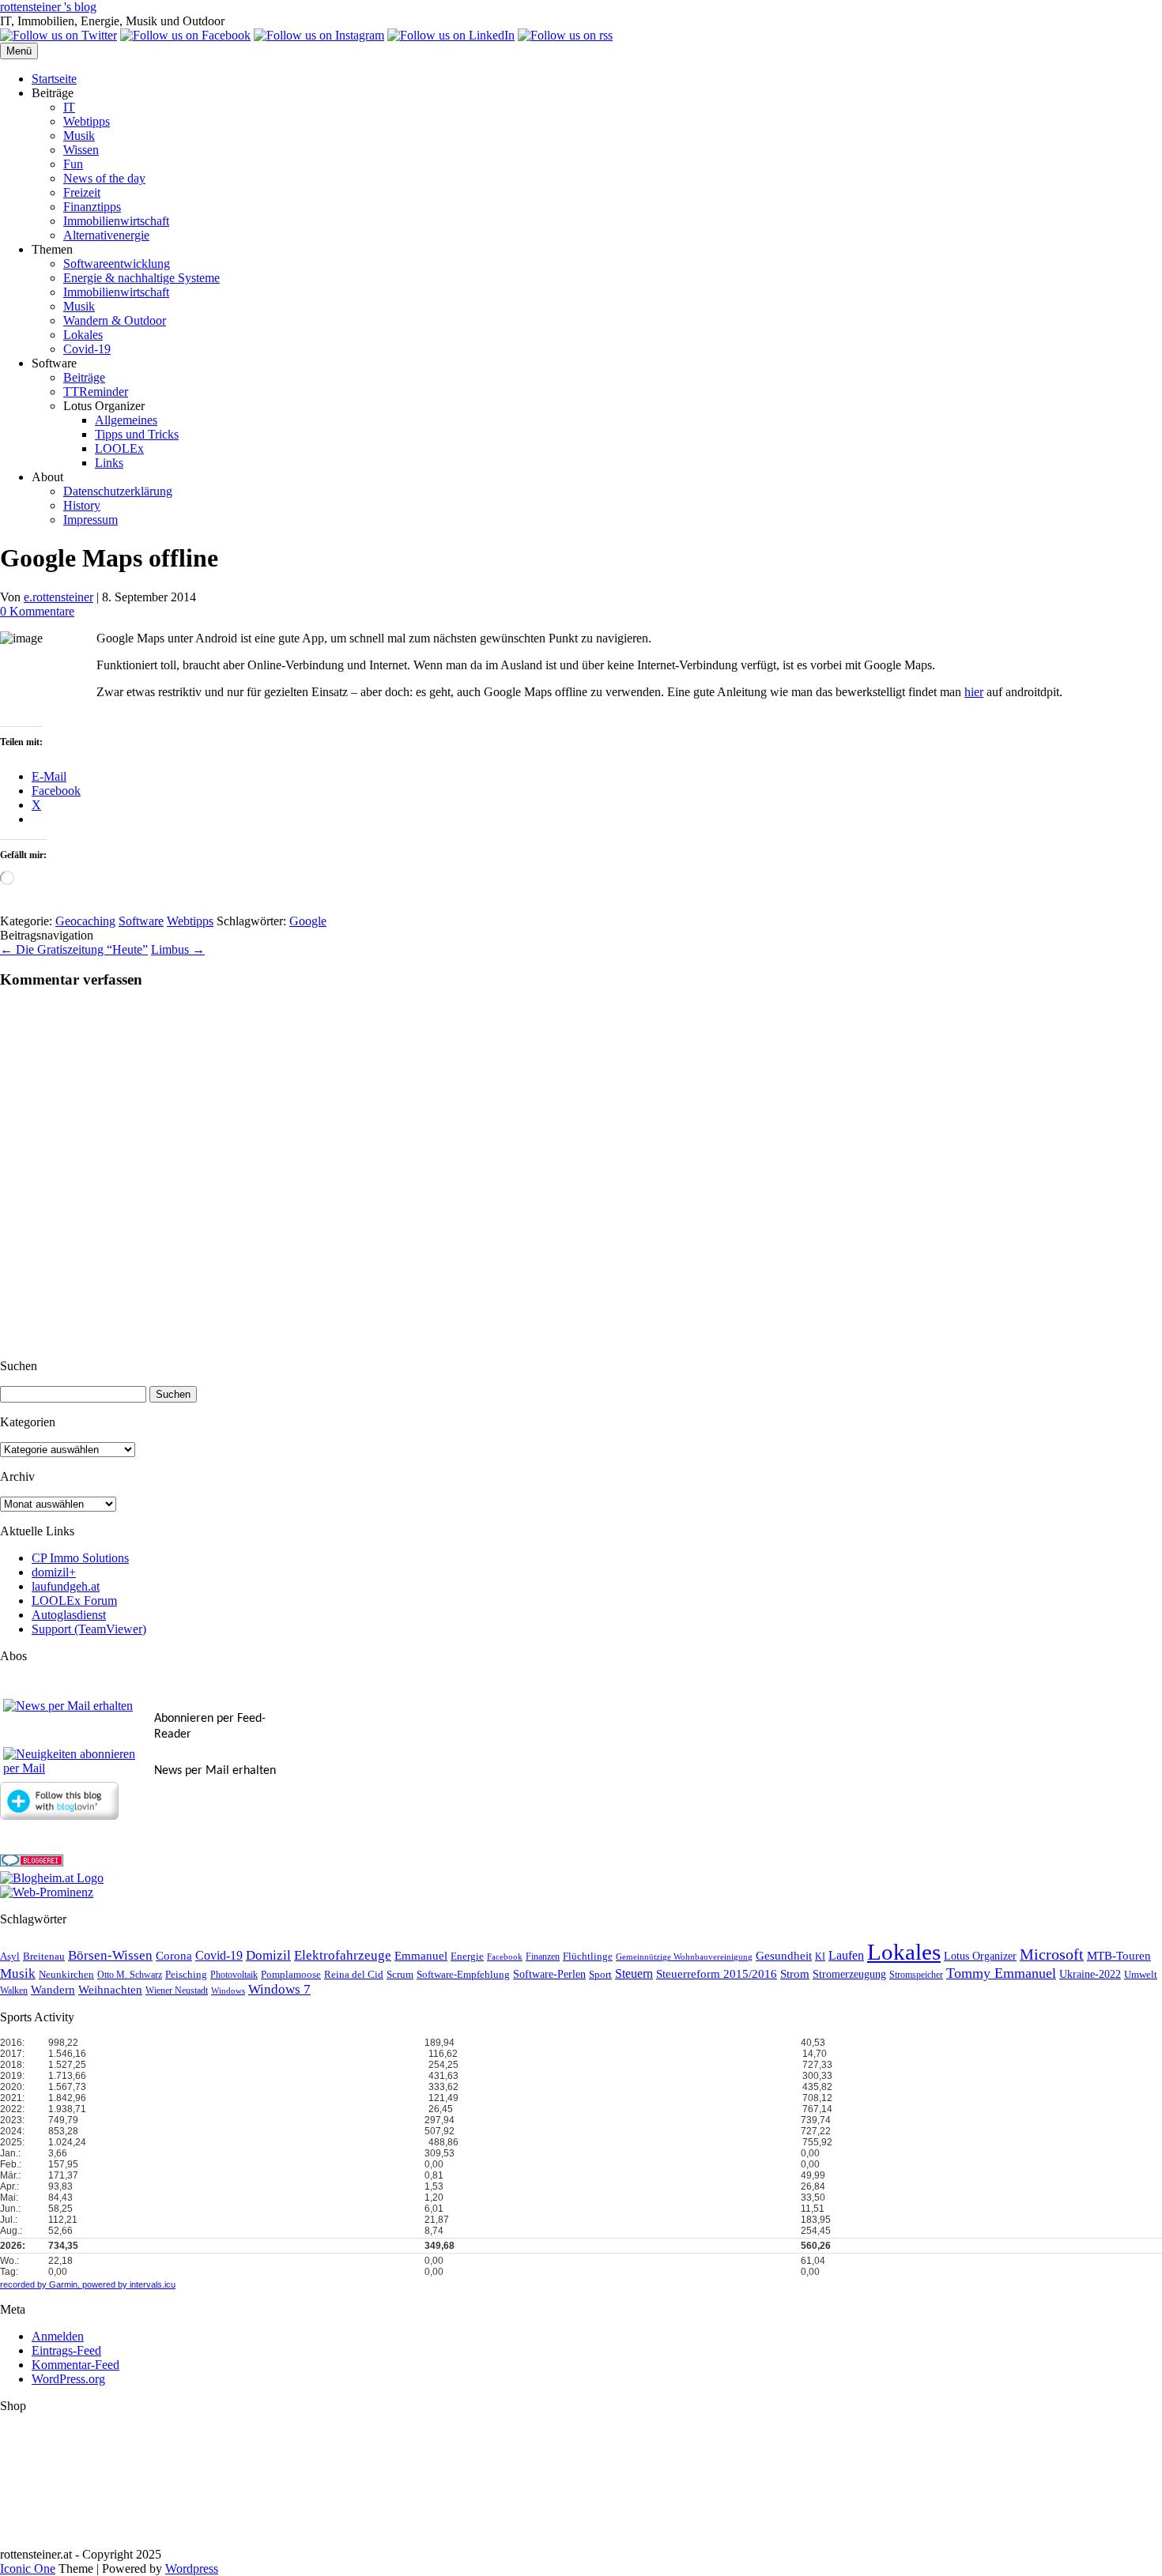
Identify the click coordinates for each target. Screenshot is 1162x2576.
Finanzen (543, 1957)
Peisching (186, 1975)
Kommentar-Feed (75, 2365)
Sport (600, 1975)
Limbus (178, 949)
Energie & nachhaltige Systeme (141, 278)
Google (308, 921)
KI (820, 1957)
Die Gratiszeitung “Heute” (74, 949)
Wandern (53, 1990)
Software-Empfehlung (463, 1975)
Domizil (268, 1955)
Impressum (91, 520)
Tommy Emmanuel (1001, 1973)
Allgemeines (126, 420)
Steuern (634, 1973)
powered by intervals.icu (128, 2284)
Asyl (10, 1956)
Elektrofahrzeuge (343, 1955)
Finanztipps (92, 207)
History (82, 505)
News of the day (104, 178)
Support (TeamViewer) (89, 1629)
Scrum (400, 1974)
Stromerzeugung (849, 1974)
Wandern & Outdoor (115, 320)
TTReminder (96, 392)
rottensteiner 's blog (48, 7)
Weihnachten (110, 1990)
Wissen (81, 150)
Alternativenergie (106, 235)
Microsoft (1052, 1955)
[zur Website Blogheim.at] (52, 1878)
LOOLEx (119, 448)
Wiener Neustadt (177, 1991)
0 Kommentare (37, 611)
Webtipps (87, 121)
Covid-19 (87, 349)
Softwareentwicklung (117, 264)
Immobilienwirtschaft (116, 221)
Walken (14, 1991)
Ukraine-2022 (1090, 1974)
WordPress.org (68, 2379)
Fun (73, 164)
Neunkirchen (66, 1974)
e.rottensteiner (58, 597)
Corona (174, 1956)
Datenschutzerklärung (118, 491)
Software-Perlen (549, 1974)
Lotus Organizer (980, 1956)
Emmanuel (421, 1956)
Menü (19, 51)
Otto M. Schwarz (130, 1975)
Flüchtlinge (588, 1956)
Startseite (54, 79)
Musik (79, 136)
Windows (228, 1991)
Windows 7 (279, 1989)
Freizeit (82, 192)
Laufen (846, 1955)
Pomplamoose (291, 1975)
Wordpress (192, 2568)
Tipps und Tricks (137, 434)
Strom (795, 1974)
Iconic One (28, 2568)
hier (974, 692)
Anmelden (58, 2336)
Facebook (505, 1957)
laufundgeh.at (66, 1586)
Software (141, 921)
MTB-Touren (1119, 1956)
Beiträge (84, 377)
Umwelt (1141, 1974)
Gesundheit (784, 1956)
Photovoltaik (234, 1975)
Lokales (83, 335)
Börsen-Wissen (110, 1955)
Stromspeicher (916, 1975)
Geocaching (85, 921)
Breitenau (44, 1956)
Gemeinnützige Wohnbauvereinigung (684, 1957)
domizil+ (54, 1572)
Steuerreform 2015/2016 (717, 1974)
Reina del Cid (354, 1974)
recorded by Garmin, (40, 2284)
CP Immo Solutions (80, 1558)
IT (69, 107)
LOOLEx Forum (74, 1601)
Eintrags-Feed (66, 2350)
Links (109, 463)
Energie (467, 1956)
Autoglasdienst (69, 1615)
